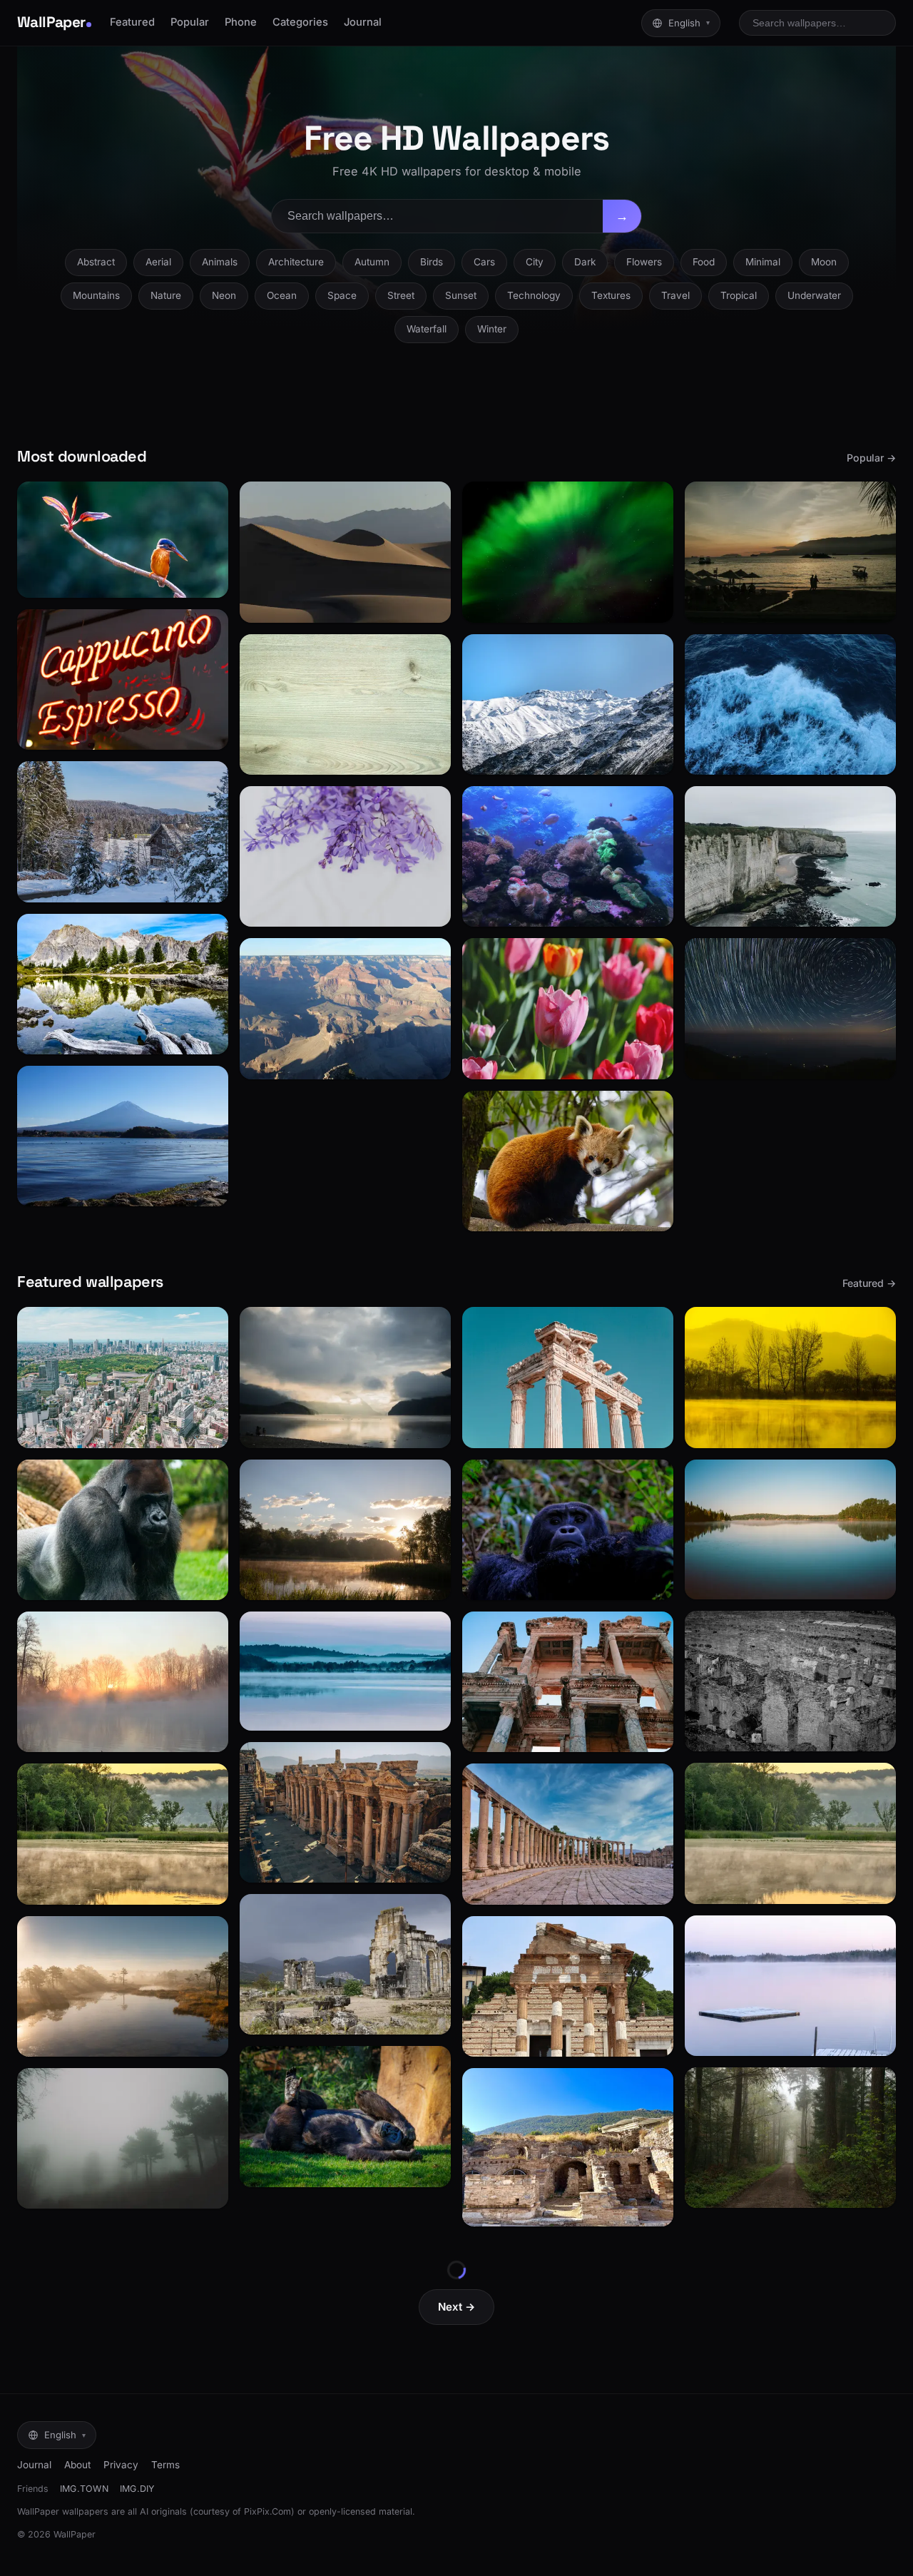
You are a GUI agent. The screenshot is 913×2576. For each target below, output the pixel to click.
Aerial (158, 262)
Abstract (96, 262)
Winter (492, 329)
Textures (611, 295)
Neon (224, 295)
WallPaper (51, 22)
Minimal (763, 262)
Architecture (296, 262)
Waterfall (427, 329)
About (77, 2465)
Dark (585, 262)
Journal (363, 22)
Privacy (121, 2465)
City (535, 262)
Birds (432, 262)
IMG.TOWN (84, 2489)
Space (342, 295)
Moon (824, 262)
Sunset (461, 295)
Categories (300, 22)
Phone (241, 22)
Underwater (814, 295)
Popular (190, 22)
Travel (675, 295)
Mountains (96, 295)
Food (704, 262)
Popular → (871, 458)
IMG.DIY (137, 2489)
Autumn (372, 262)
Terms (165, 2465)
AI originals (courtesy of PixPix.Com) (217, 2511)
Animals (220, 262)
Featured (132, 22)
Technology (534, 295)
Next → (456, 2307)
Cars (484, 262)
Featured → (869, 1283)
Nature (166, 295)
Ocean (282, 295)
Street (401, 295)
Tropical (739, 295)
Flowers (644, 262)
